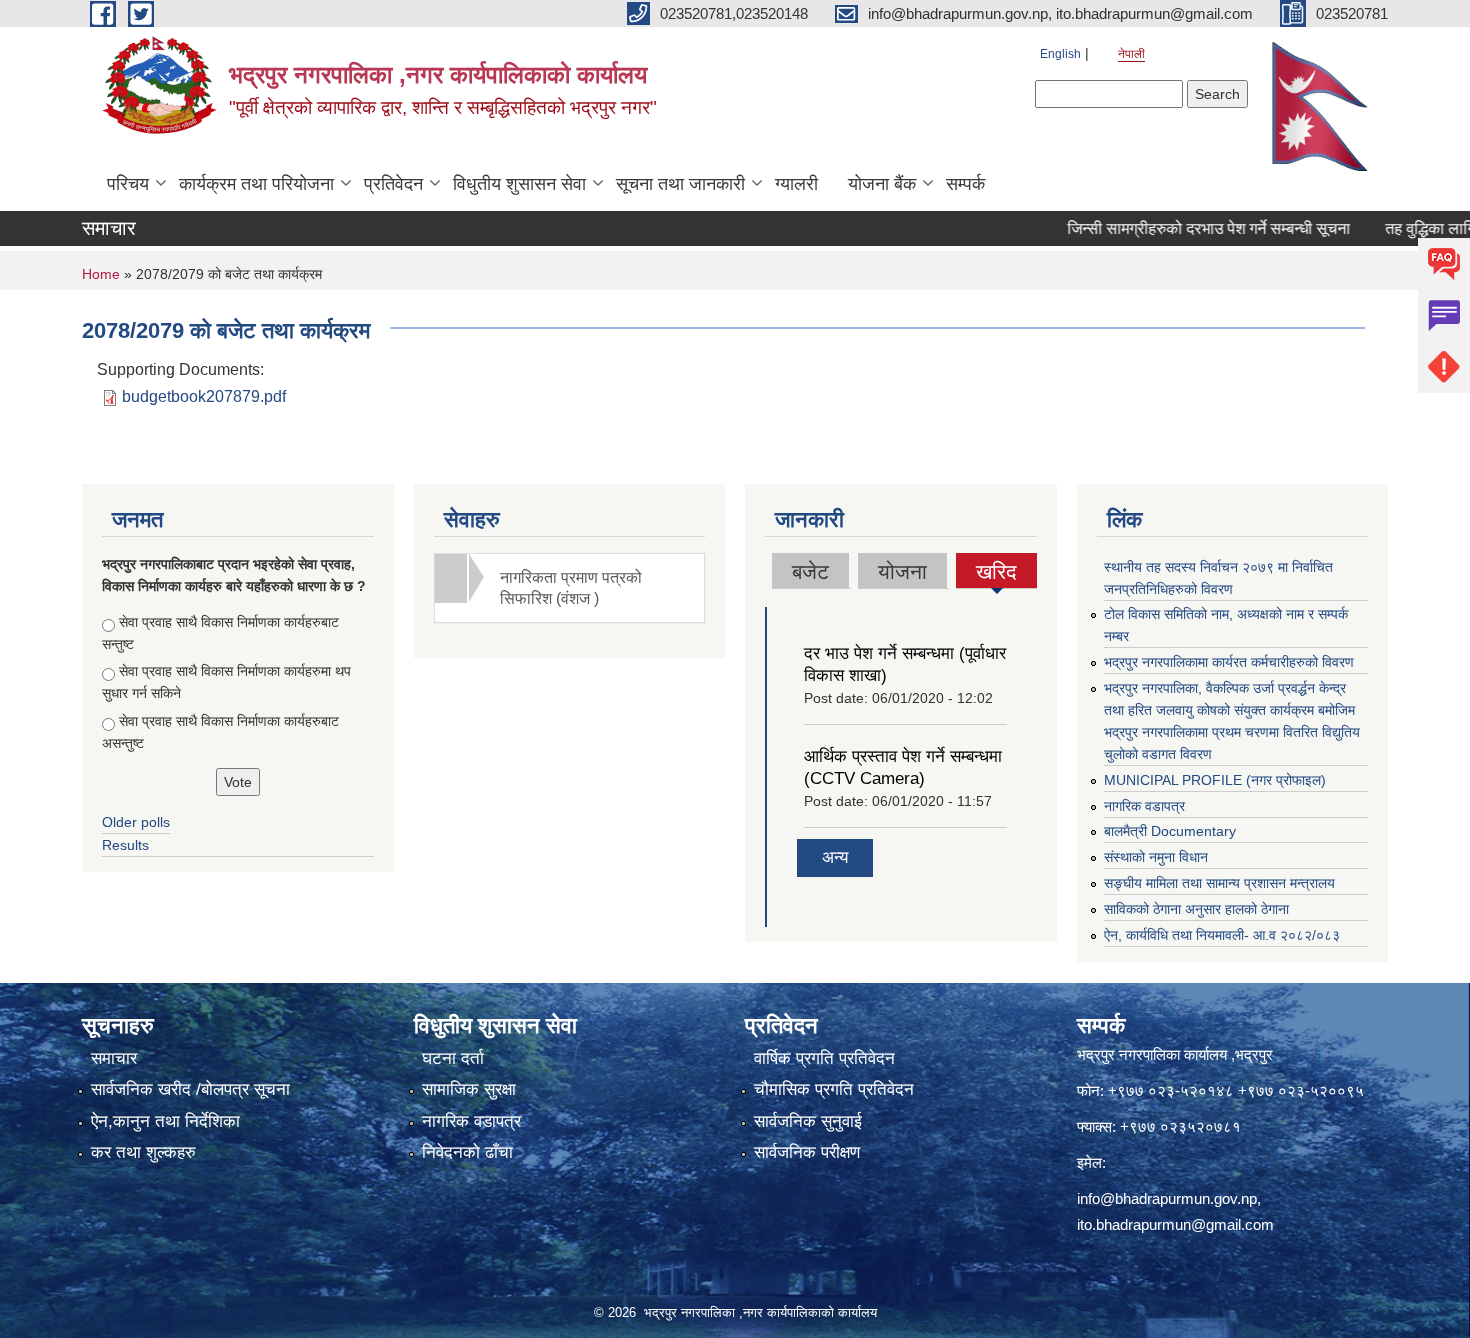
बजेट (810, 571)
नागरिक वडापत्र (1144, 806)
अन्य (835, 857)
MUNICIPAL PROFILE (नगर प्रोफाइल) (1215, 780)
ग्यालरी (796, 184)
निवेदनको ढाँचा (467, 1152)
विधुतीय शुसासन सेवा (519, 184)
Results (125, 845)
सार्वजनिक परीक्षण (807, 1152)
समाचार (114, 1058)
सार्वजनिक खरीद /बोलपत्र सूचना (190, 1089)
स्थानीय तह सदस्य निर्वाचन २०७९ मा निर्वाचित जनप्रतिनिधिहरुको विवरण (1218, 578)
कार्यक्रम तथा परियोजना (256, 184)
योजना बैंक (882, 184)
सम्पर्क (965, 184)
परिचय (128, 184)
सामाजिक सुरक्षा (469, 1089)
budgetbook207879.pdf (204, 396)
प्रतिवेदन (393, 184)
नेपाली (1131, 54)
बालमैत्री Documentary (1170, 831)
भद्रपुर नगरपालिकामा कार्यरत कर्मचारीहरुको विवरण (1229, 662)
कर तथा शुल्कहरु (143, 1152)
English (1060, 54)
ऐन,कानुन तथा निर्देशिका (165, 1121)
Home (101, 274)
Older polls (136, 822)
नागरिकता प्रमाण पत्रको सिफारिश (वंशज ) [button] (571, 588)
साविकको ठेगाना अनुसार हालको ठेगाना (1196, 909)
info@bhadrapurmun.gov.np (1167, 1198)
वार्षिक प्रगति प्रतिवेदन (824, 1058)
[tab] (570, 588)
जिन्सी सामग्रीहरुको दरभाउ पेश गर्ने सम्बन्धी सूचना (1180, 228)
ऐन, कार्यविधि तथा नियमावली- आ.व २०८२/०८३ (1222, 935)
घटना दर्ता (453, 1058)
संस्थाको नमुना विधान (1156, 857)
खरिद (997, 574)
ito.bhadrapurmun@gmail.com (1175, 1224)
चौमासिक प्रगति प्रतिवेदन (834, 1089)
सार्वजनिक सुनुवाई (808, 1121)
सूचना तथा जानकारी (680, 184)
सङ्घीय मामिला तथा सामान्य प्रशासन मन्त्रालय (1219, 883)
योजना (902, 571)
